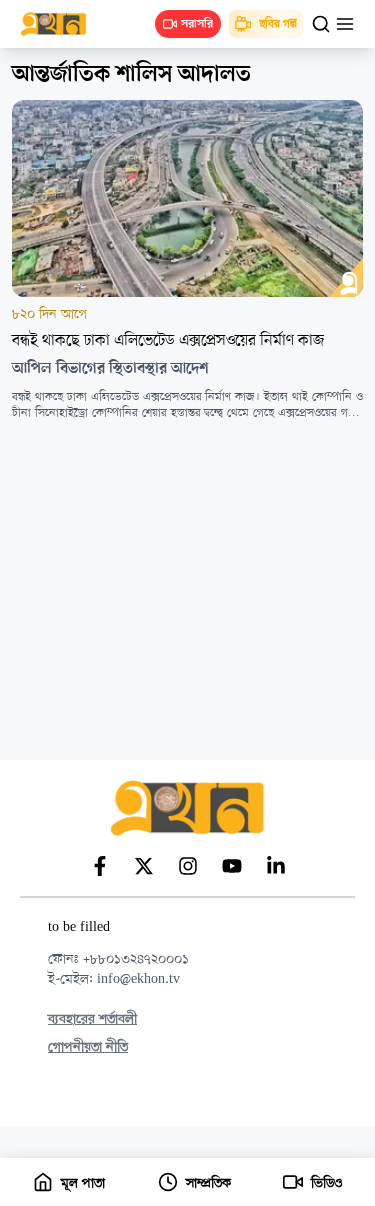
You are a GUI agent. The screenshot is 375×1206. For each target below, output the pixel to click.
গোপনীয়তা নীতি (88, 1047)
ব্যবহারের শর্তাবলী (92, 1019)
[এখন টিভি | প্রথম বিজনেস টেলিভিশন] (63, 24)
